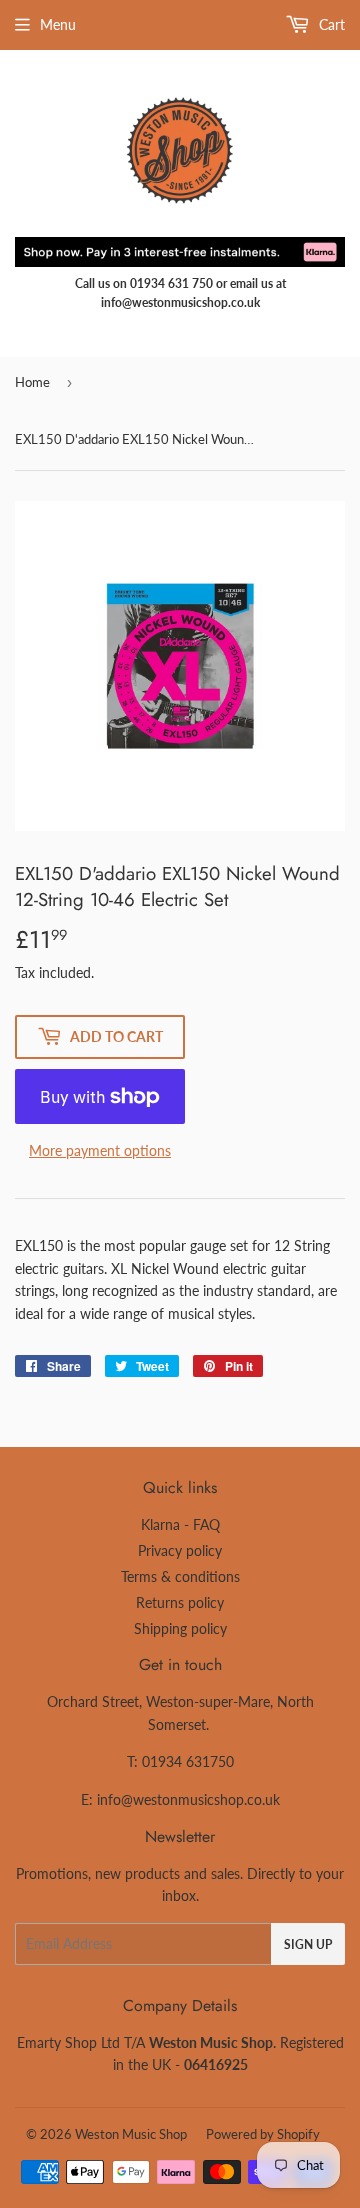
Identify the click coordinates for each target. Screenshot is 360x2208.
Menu (58, 24)
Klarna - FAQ (180, 1524)
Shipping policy (180, 1628)
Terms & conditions (180, 1576)
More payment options (100, 1150)
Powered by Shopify (263, 2134)
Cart (330, 24)
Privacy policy (180, 1550)
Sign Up (308, 1944)
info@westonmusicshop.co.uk (188, 1799)
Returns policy (180, 1602)
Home (32, 382)
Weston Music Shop (131, 2134)
